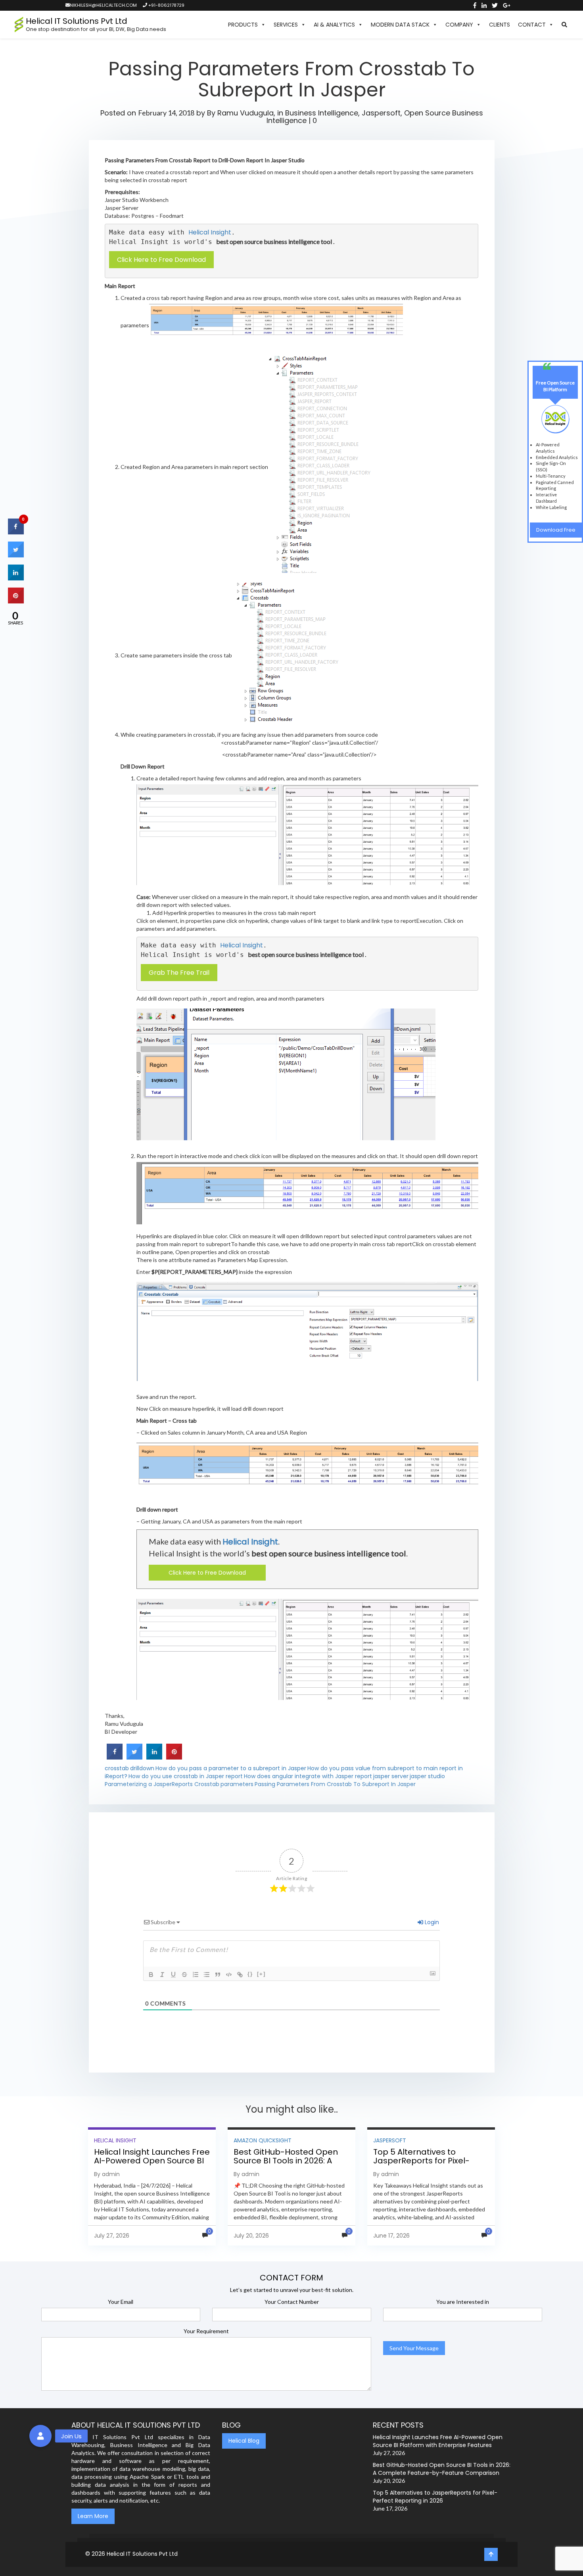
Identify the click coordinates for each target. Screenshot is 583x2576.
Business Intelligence (322, 113)
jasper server (391, 1776)
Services (286, 25)
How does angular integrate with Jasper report (308, 1776)
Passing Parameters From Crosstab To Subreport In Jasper (335, 1784)
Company (459, 25)
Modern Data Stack (400, 25)
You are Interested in (463, 2302)
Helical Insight (210, 232)
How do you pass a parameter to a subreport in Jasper (231, 1768)
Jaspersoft (381, 113)
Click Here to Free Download (161, 260)
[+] (261, 1974)
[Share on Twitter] (134, 1757)
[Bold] (151, 1975)
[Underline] (173, 1975)
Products (243, 25)
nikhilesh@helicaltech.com (103, 5)
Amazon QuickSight (263, 2140)
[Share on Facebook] (115, 1757)
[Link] (240, 1975)
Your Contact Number (292, 2302)
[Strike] (184, 1975)
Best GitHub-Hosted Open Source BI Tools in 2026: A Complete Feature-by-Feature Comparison (286, 2165)
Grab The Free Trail (179, 973)
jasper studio (427, 1776)
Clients (500, 25)
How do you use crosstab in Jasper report (186, 1776)
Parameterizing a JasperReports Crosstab (162, 1784)
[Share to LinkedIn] (154, 1757)
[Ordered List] (196, 1975)
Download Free (556, 530)
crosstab (117, 1768)
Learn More (93, 2516)
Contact (532, 25)
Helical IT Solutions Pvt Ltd (142, 2554)
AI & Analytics (334, 25)
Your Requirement (206, 2331)
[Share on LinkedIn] (16, 578)
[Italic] (162, 1975)
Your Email (121, 2302)
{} (250, 1974)
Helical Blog (244, 2441)
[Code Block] (229, 1975)
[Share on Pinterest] (174, 1757)
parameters (237, 1784)
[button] (564, 25)
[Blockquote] (218, 1975)
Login (431, 1922)
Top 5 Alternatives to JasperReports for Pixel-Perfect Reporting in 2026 (423, 2161)
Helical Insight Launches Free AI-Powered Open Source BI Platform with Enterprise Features (152, 2165)
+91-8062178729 (166, 5)
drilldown (142, 1768)
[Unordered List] (207, 1975)
